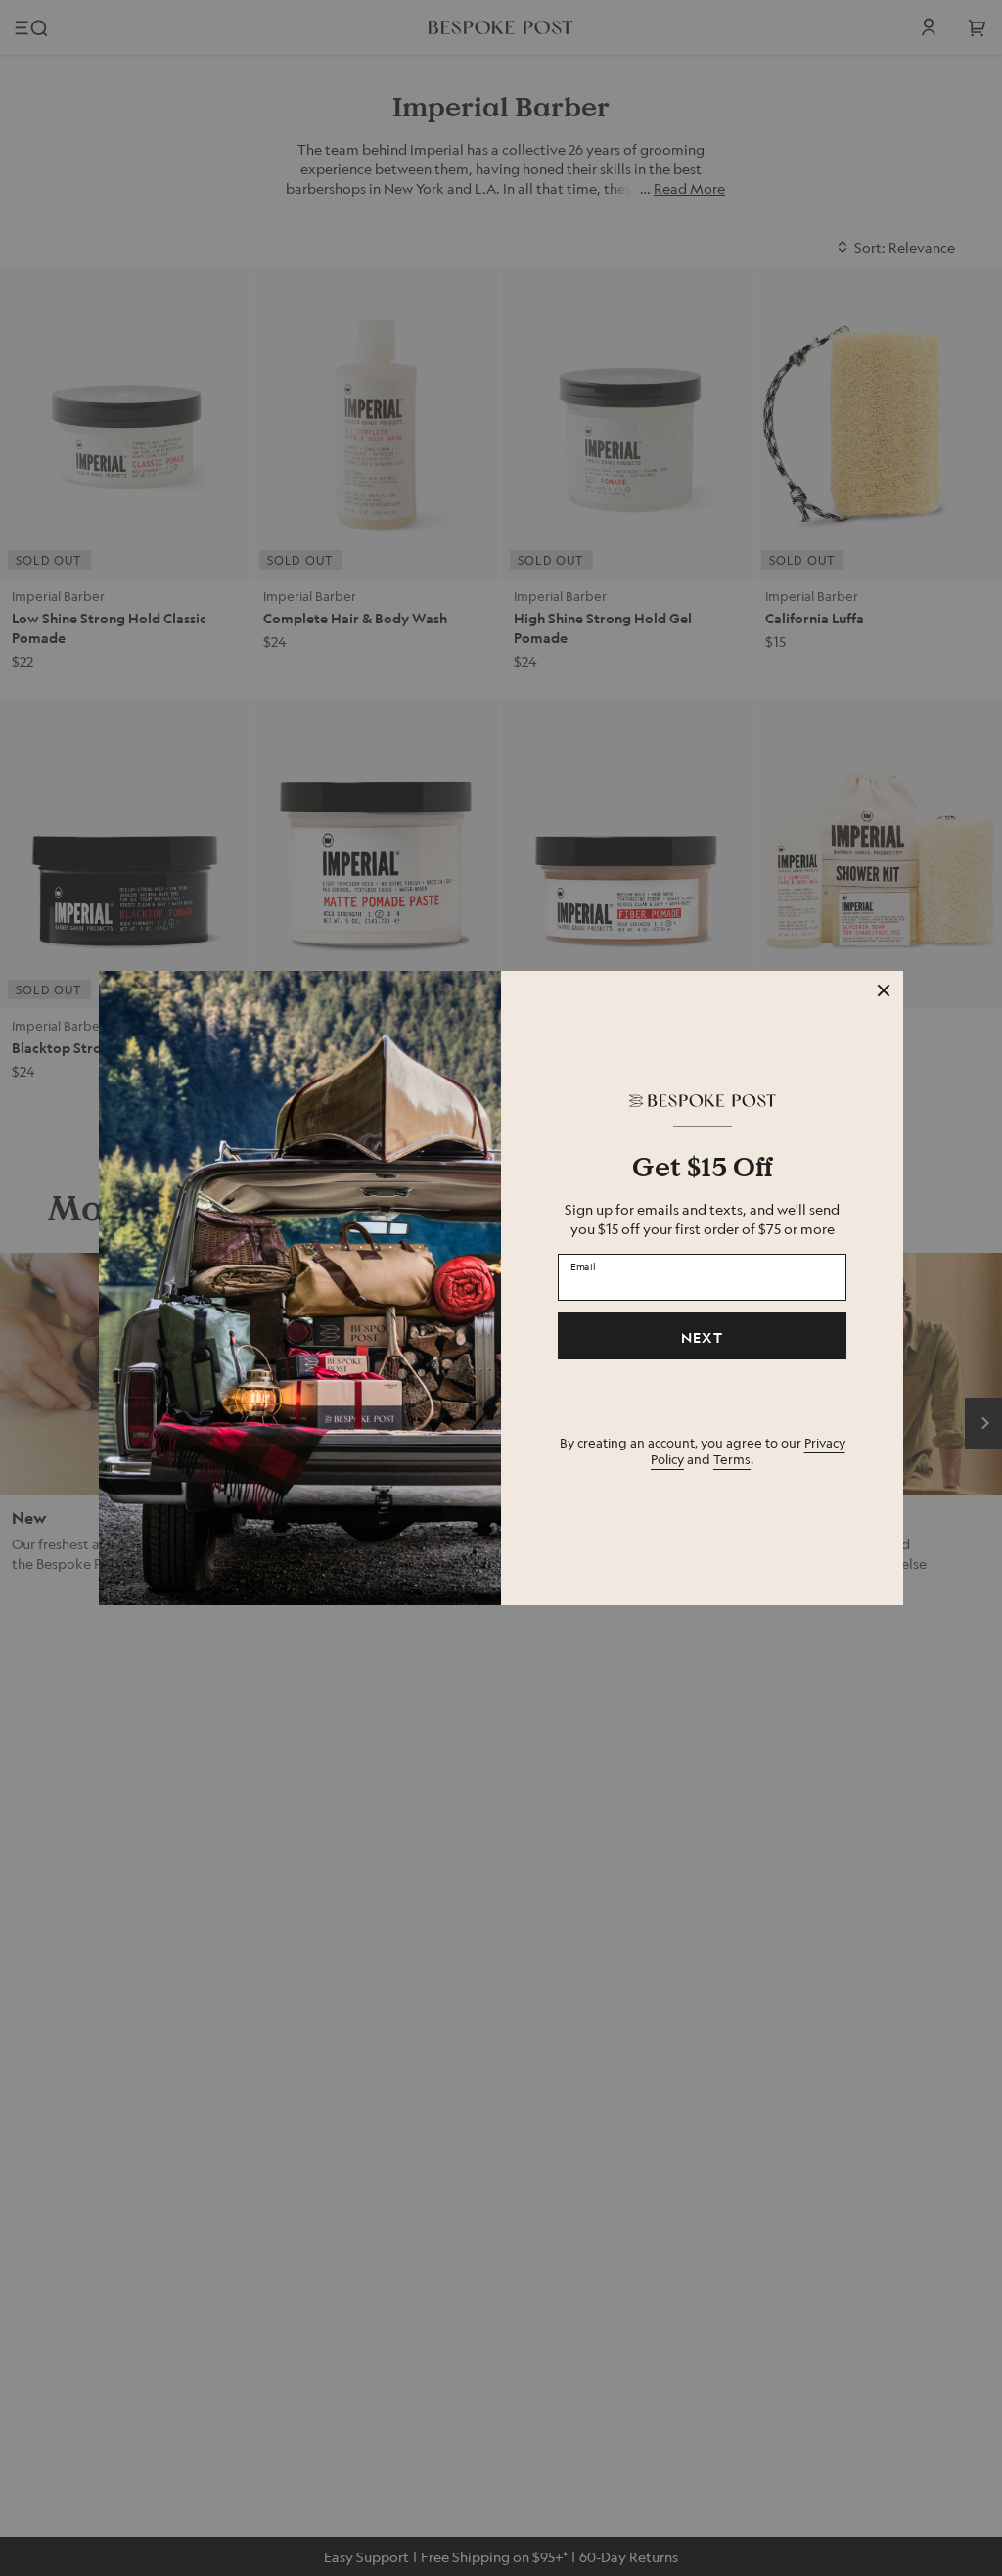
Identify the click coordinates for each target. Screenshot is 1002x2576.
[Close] (884, 990)
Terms (732, 1459)
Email (583, 1266)
